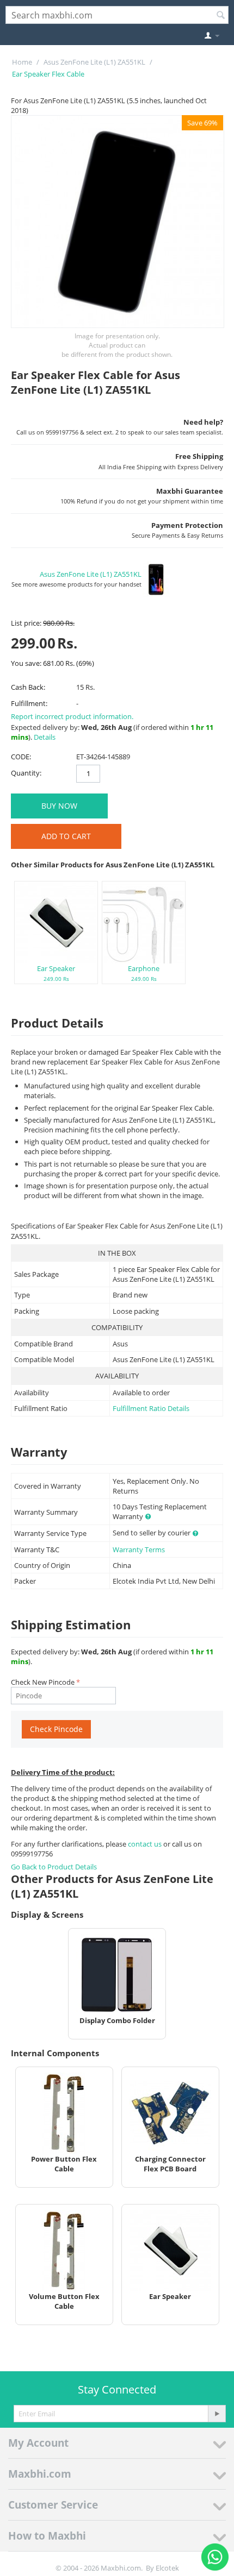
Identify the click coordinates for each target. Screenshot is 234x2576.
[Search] (220, 16)
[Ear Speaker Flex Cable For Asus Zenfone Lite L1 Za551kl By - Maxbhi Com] (118, 222)
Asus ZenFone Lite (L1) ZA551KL (94, 62)
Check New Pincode (43, 1682)
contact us (146, 1844)
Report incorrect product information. (72, 716)
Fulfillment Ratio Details (151, 1408)
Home (22, 62)
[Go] (217, 2414)
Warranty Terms (139, 1550)
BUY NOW (59, 806)
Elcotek (167, 2568)
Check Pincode (56, 1729)
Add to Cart (66, 836)
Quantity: (26, 773)
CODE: (21, 757)
